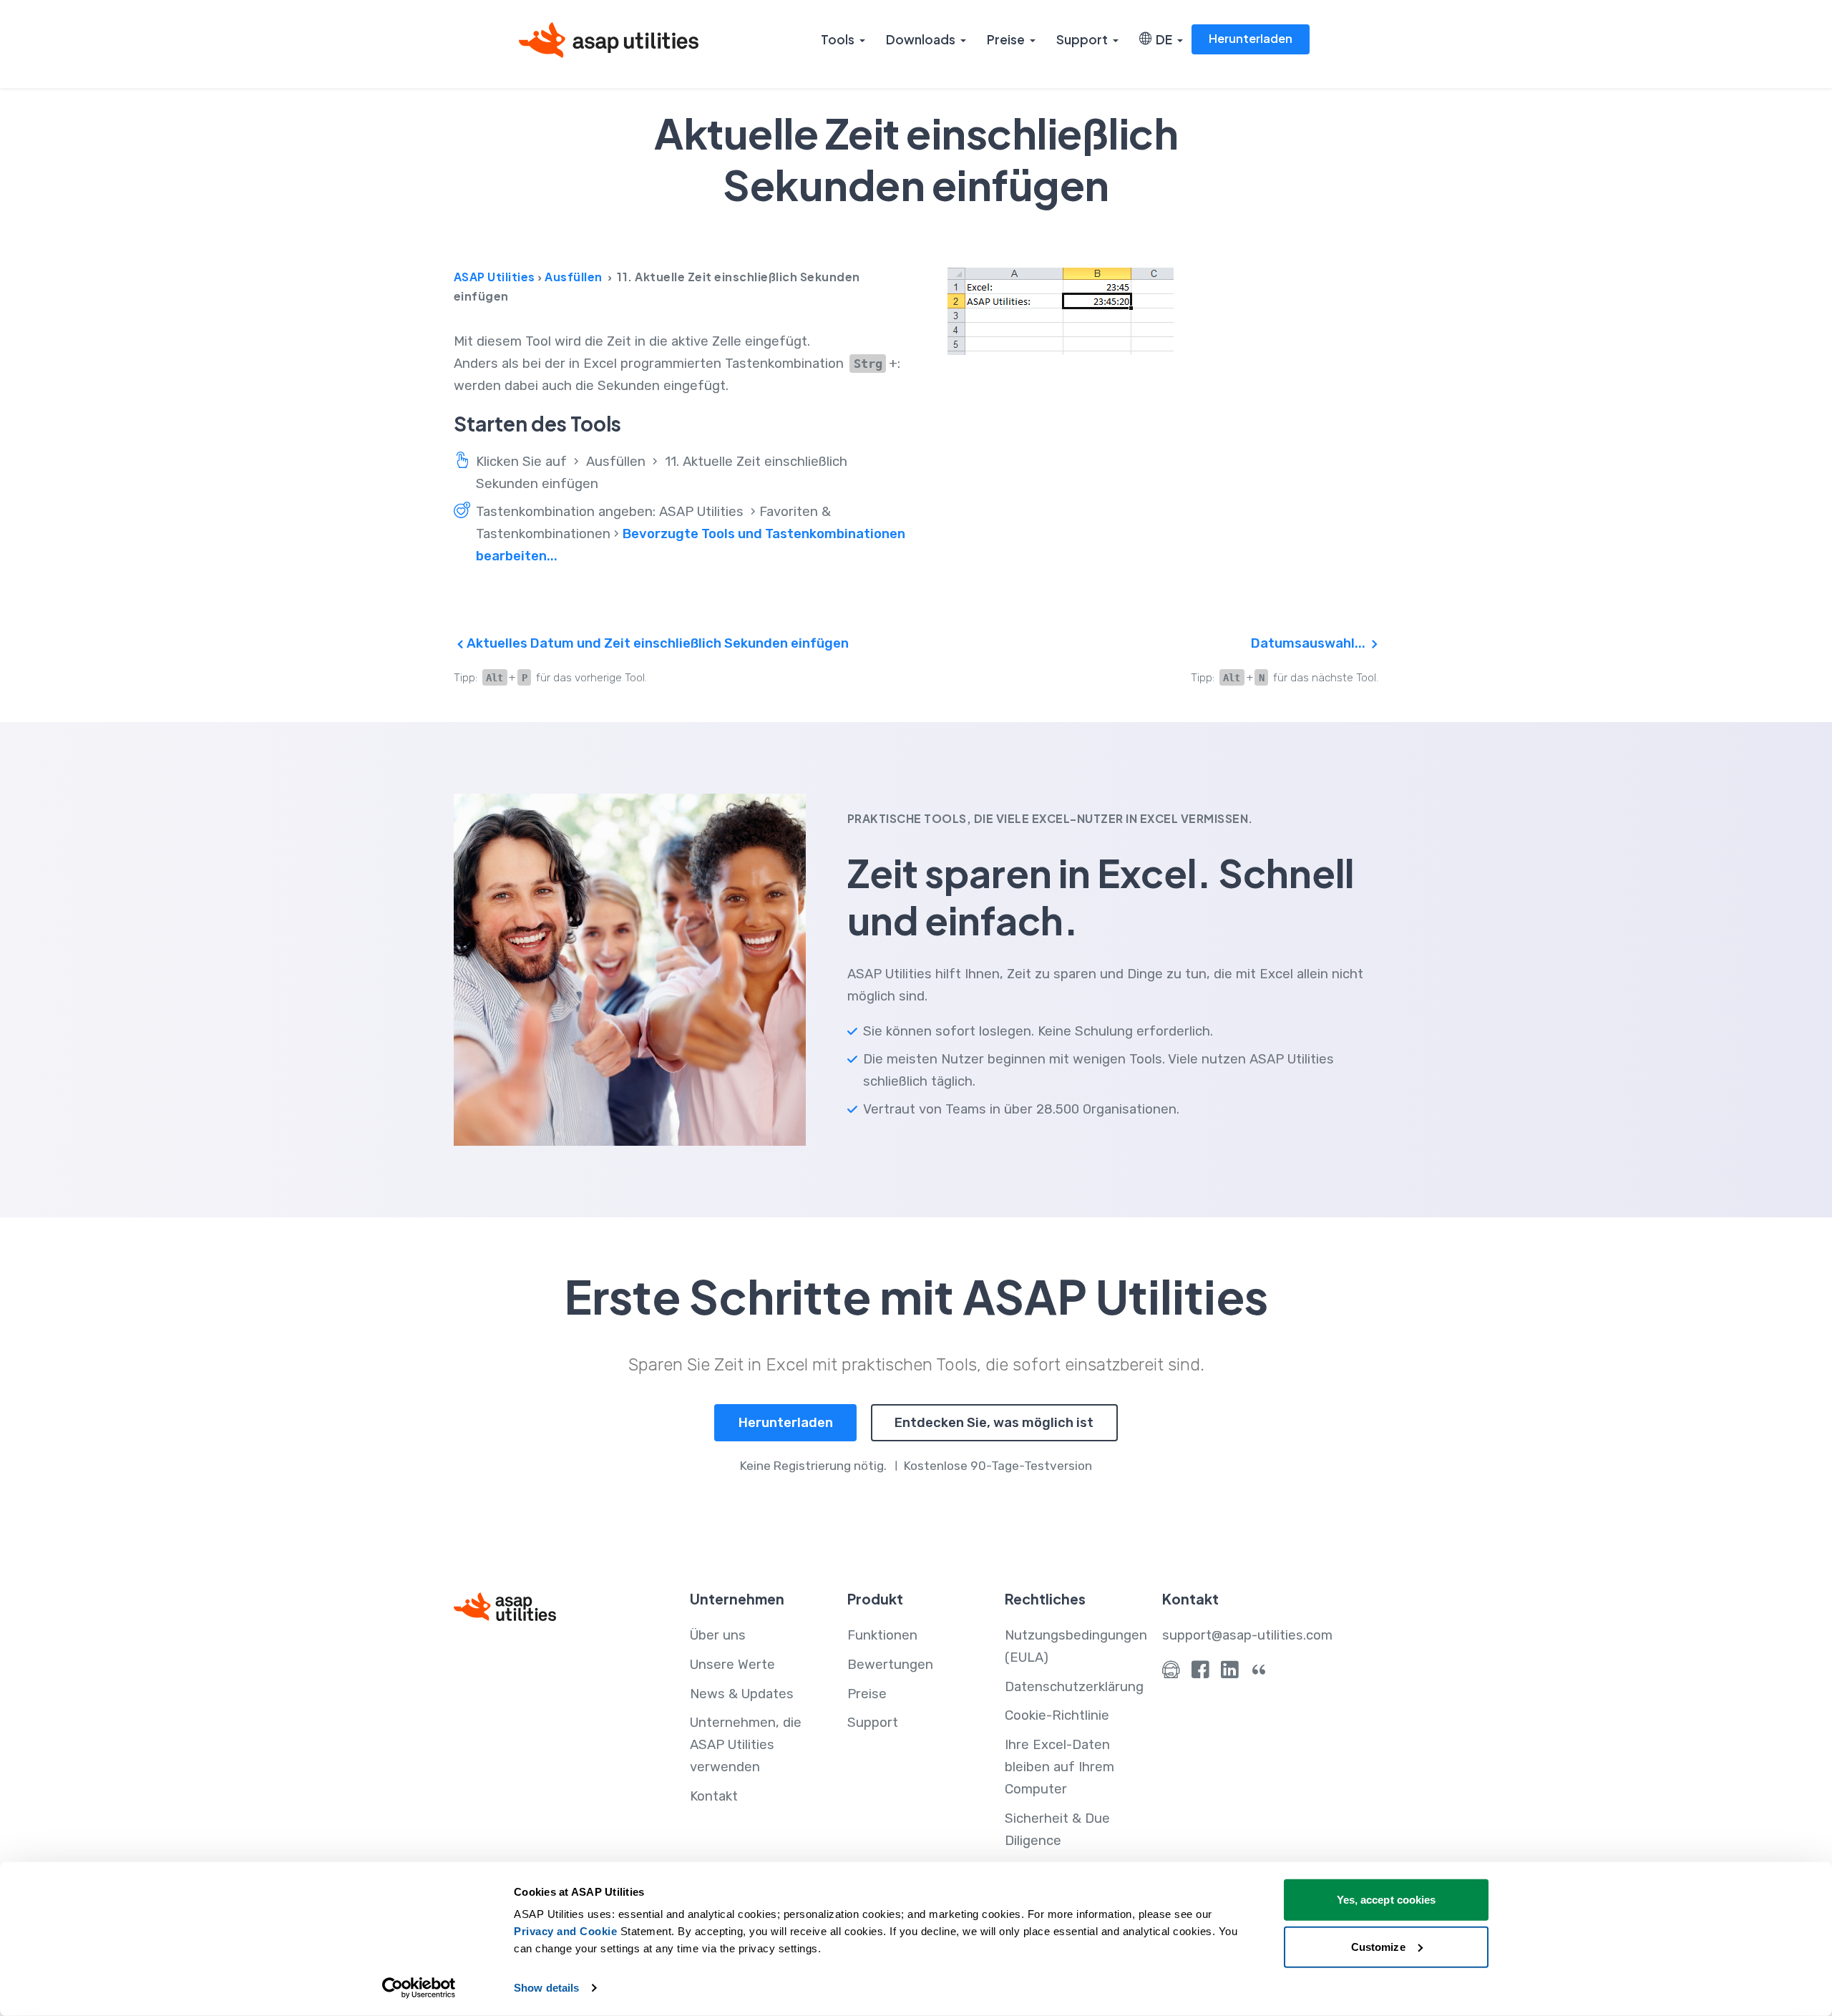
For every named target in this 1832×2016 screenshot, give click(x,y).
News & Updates (742, 1694)
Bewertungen (890, 1665)
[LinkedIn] (1230, 1673)
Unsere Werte (732, 1665)
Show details (546, 1988)
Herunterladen (1251, 38)
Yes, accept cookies (1387, 1900)
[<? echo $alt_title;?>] (1163, 311)
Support (1082, 39)
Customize (1378, 1946)
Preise (1006, 39)
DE (1162, 39)
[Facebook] (1200, 1673)
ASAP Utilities (494, 277)
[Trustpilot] (1259, 1673)
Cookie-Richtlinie (1057, 1715)
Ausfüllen (574, 277)
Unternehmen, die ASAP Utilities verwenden (746, 1745)
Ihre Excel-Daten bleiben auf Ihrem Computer (1059, 1767)
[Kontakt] (1171, 1673)
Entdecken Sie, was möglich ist (994, 1423)
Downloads (921, 39)
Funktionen (882, 1635)
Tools (838, 39)
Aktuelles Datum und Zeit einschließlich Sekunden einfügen (656, 643)
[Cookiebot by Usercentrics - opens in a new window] (419, 1988)
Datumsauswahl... (1310, 643)
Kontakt (714, 1796)
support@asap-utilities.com (1247, 1635)
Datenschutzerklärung (1074, 1687)
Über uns (718, 1635)
